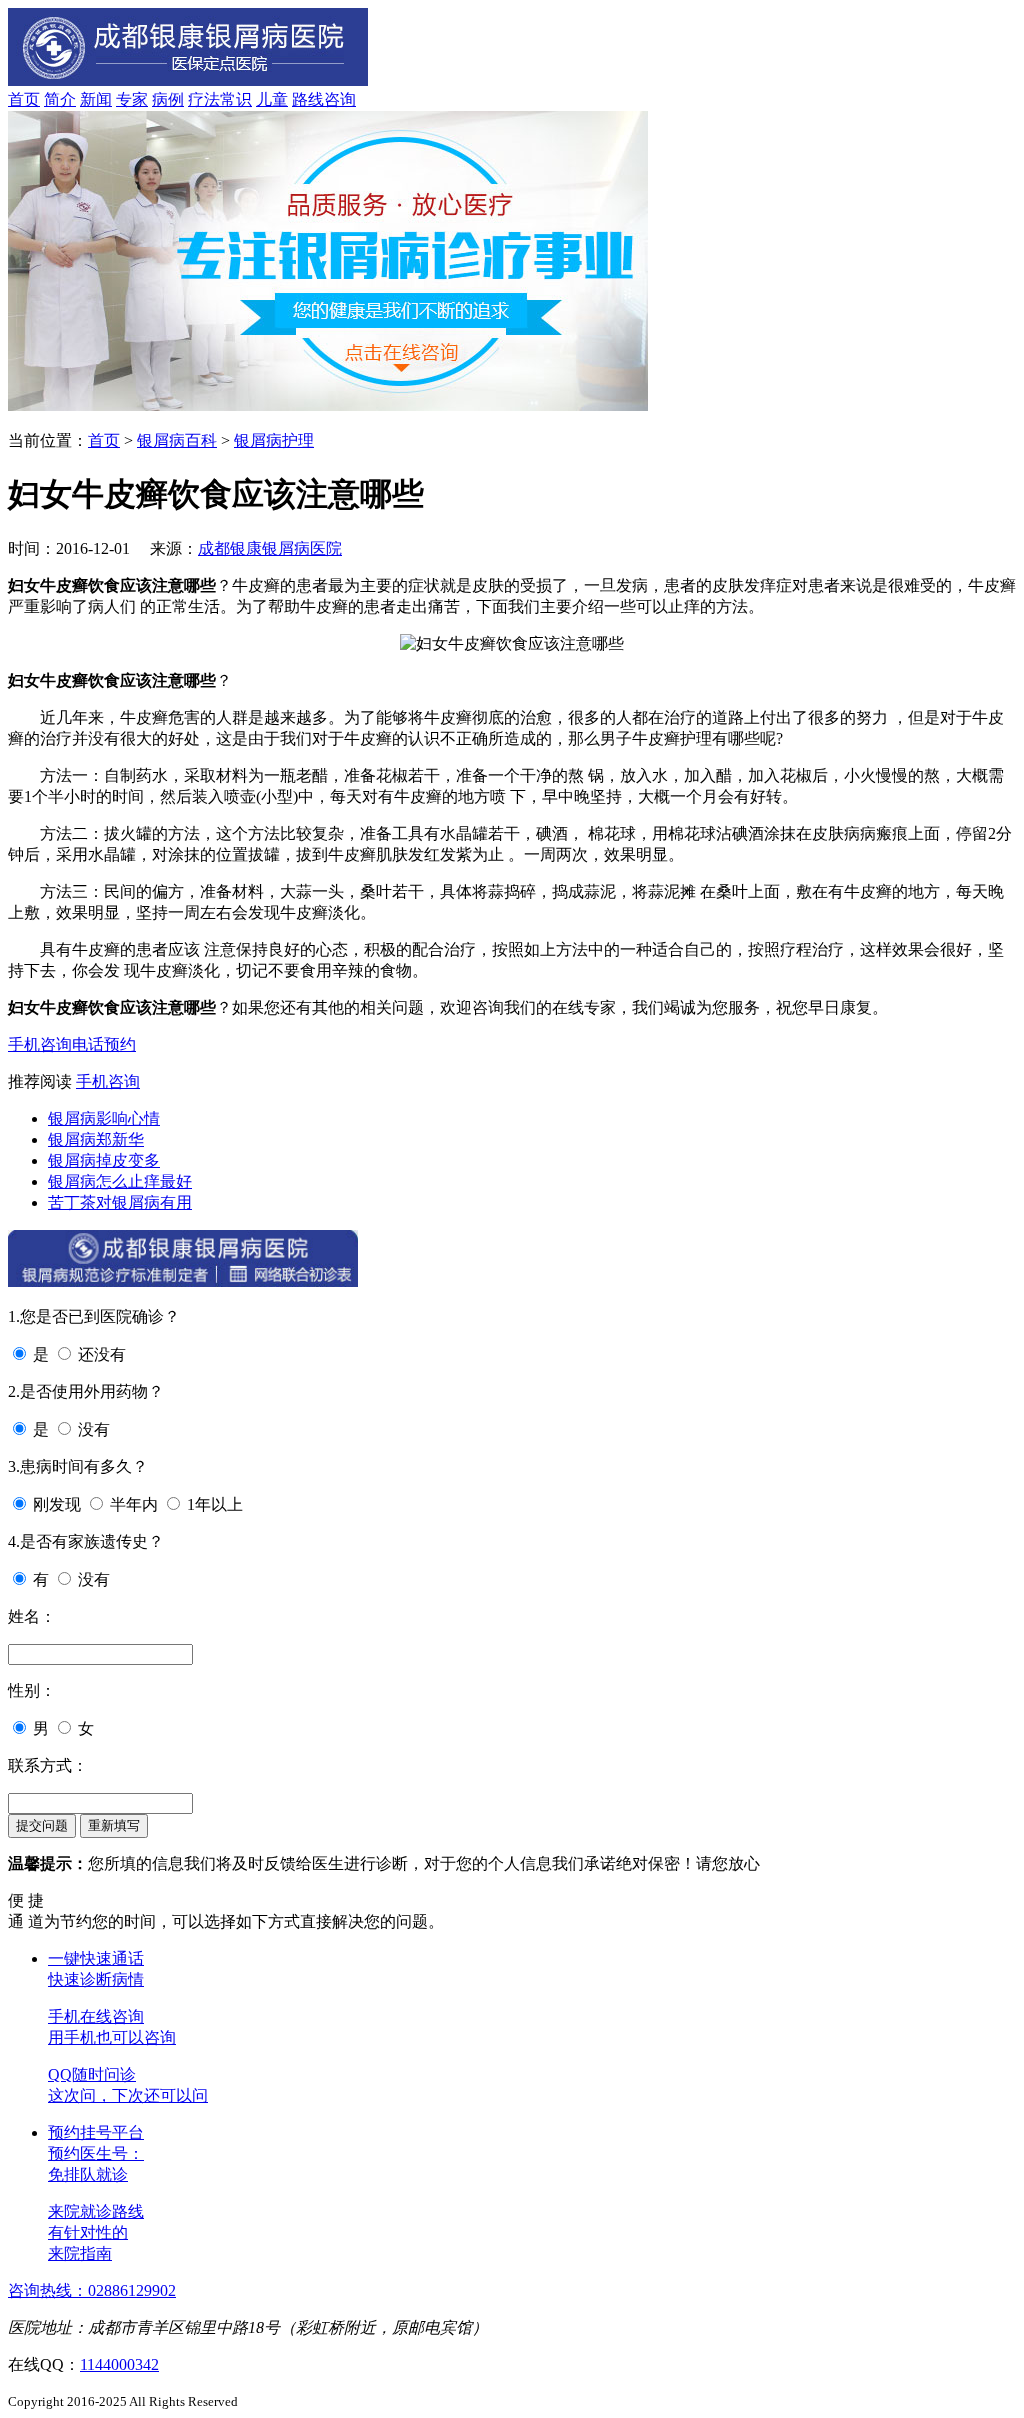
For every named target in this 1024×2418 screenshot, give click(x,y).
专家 (132, 99)
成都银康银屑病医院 (270, 548)
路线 (308, 99)
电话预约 (104, 1044)
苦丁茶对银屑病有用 (120, 1202)
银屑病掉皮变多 (104, 1160)
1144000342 (119, 2364)
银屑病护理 (274, 440)
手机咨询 (40, 1044)
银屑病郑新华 (96, 1139)
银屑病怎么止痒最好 (120, 1181)
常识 (236, 99)
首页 (24, 99)
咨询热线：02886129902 (92, 2290)
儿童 (272, 99)
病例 (168, 99)
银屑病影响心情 (104, 1118)
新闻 (96, 99)
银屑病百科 (177, 440)
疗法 (204, 99)
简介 (60, 99)
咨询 (340, 99)
